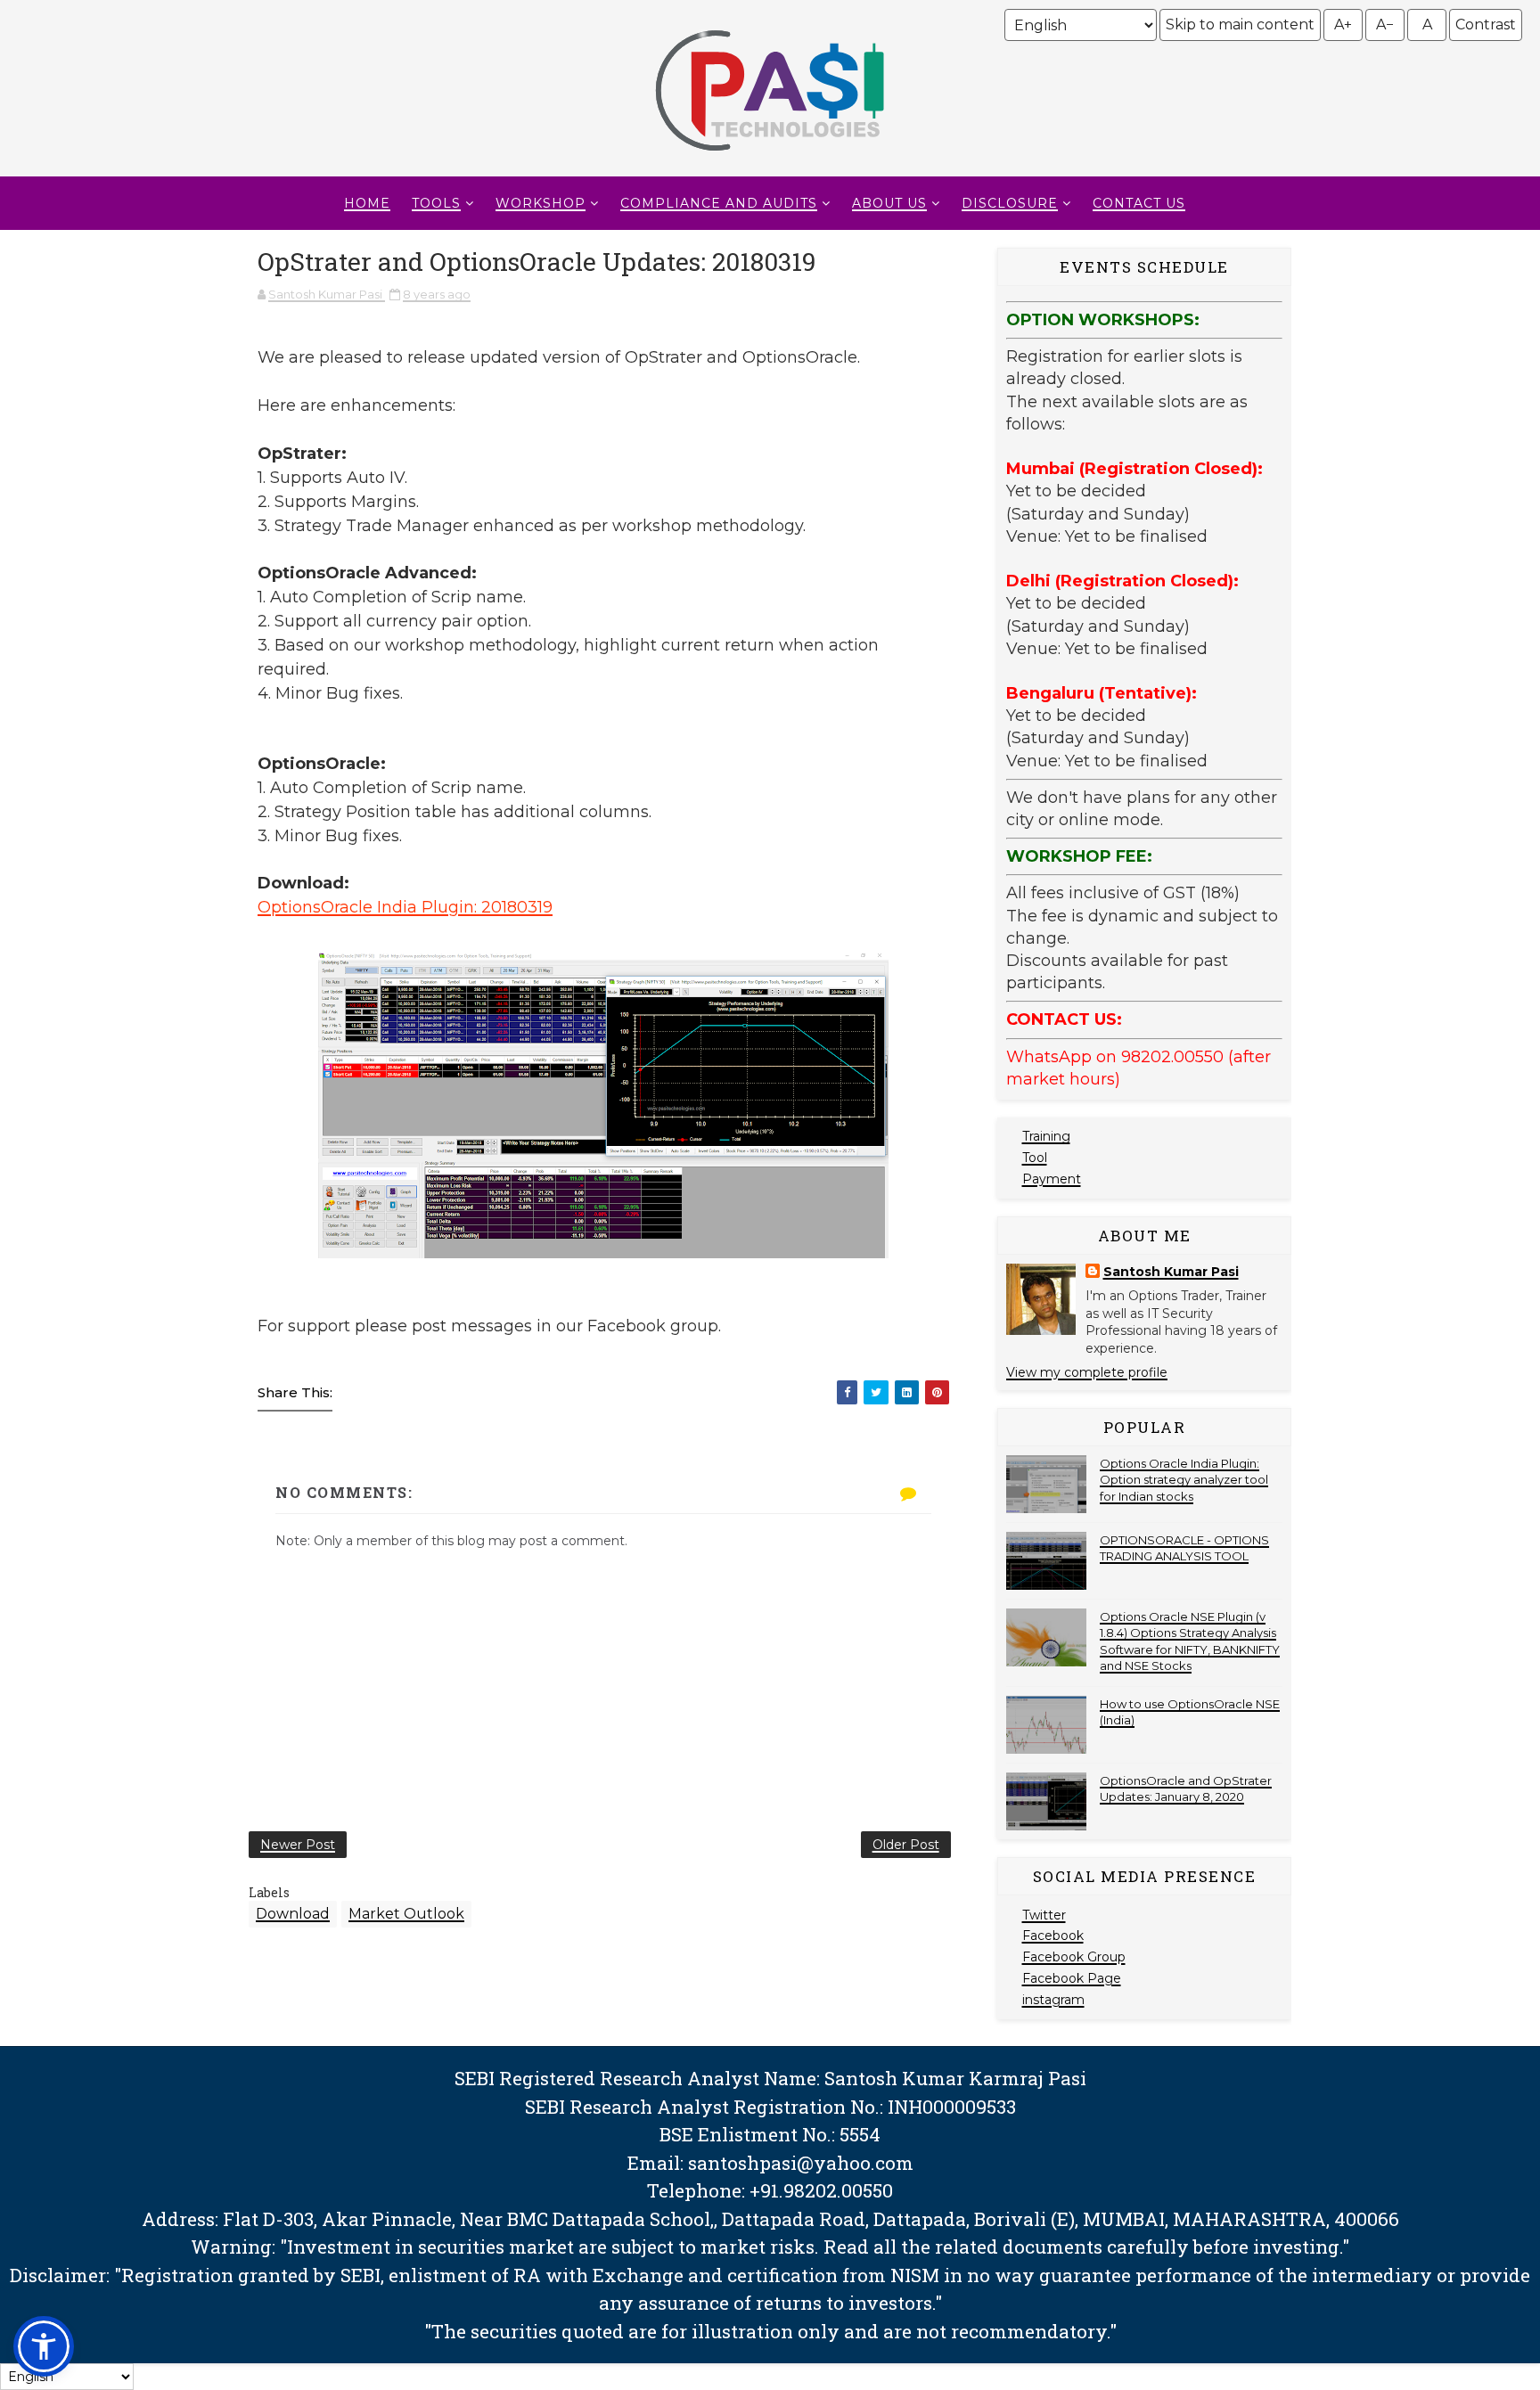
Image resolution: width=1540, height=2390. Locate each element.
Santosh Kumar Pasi (1171, 1272)
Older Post (906, 1845)
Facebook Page (1072, 1978)
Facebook (1053, 1936)
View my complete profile (1087, 1372)
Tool (1035, 1158)
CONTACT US (1139, 203)
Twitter (1044, 1915)
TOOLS (436, 203)
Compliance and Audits (719, 203)
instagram (1053, 2000)
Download (293, 1914)
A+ (1343, 25)
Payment (1052, 1179)
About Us (889, 203)
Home (367, 203)
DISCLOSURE (1010, 203)
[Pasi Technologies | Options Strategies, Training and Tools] (770, 159)
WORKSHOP (541, 203)
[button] (44, 2346)
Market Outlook (406, 1914)
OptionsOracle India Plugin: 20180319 (405, 907)
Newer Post (298, 1845)
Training (1046, 1136)
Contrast (1486, 25)
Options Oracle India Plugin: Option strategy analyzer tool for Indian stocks (1184, 1479)
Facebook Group (1074, 1957)
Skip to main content (1240, 25)
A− (1385, 25)
